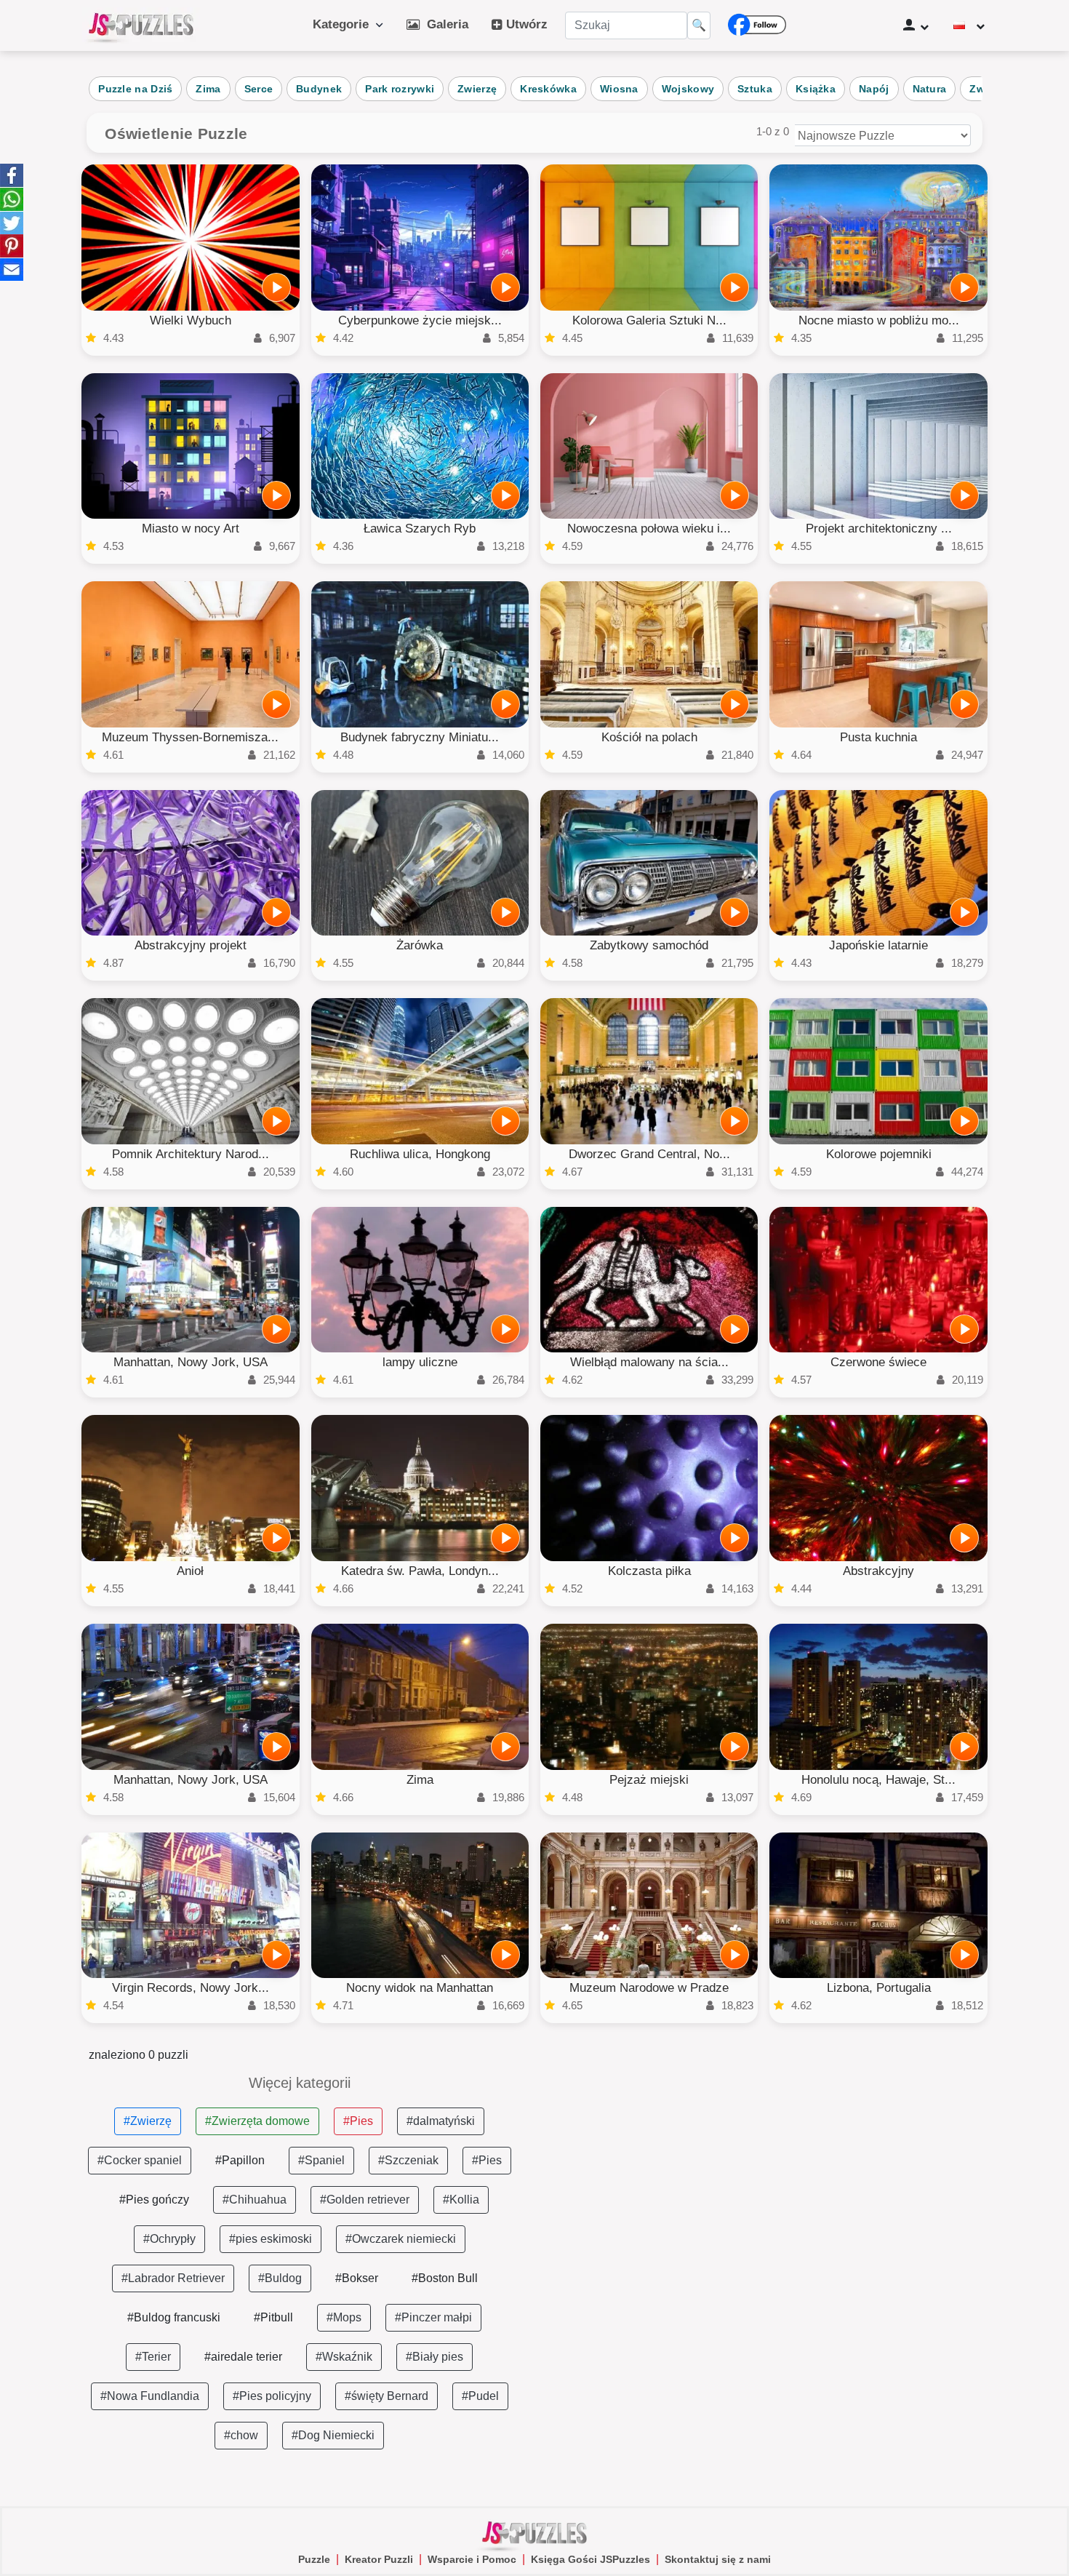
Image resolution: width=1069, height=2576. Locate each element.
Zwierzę (477, 89)
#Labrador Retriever (173, 2278)
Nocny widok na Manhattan (420, 1988)
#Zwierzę (148, 2121)
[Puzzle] (141, 25)
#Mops (344, 2317)
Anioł (190, 1571)
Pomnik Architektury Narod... (191, 1154)
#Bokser (357, 2278)
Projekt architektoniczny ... (879, 529)
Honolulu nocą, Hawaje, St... (878, 1780)
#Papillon (240, 2160)
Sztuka (755, 89)
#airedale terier (243, 2357)
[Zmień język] (969, 25)
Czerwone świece (878, 1362)
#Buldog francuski (174, 2317)
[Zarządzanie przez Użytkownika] (916, 25)
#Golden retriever (365, 2200)
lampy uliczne (420, 1362)
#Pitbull (273, 2317)
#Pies (358, 2121)
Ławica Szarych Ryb (420, 529)
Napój (874, 89)
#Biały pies (435, 2357)
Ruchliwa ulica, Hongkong (420, 1154)
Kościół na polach (649, 737)
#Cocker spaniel (140, 2160)
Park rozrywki (400, 89)
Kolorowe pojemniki (879, 1154)
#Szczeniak (408, 2160)
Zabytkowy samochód (649, 945)
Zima (208, 89)
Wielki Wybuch (191, 320)
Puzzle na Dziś (135, 89)
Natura (930, 89)
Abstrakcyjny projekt (191, 945)
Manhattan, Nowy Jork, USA (191, 1362)
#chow (241, 2435)
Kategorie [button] (344, 24)
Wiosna (619, 89)
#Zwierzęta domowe (257, 2121)
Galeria (444, 24)
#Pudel (480, 2396)
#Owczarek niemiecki (401, 2239)
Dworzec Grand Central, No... (649, 1154)
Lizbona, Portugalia (879, 1988)
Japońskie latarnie (878, 945)
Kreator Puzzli (379, 2559)
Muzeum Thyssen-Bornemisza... (190, 737)
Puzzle (314, 2559)
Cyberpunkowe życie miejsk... (420, 320)
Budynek (319, 89)
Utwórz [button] (525, 24)
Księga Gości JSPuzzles (590, 2559)
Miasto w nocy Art (191, 529)
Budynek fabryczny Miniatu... (420, 737)
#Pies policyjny (272, 2396)
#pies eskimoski (271, 2239)
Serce (259, 89)
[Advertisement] (770, 2177)
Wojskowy (688, 89)
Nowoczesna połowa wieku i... (649, 529)
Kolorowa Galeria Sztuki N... (649, 320)
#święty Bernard (387, 2396)
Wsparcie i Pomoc (472, 2559)
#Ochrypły (169, 2239)
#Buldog (280, 2278)
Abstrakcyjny (878, 1571)
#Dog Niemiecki (333, 2435)
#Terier (153, 2357)
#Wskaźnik (344, 2357)
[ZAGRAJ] (276, 287)
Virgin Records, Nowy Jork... (191, 1988)
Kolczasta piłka (649, 1571)
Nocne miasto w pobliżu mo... (879, 320)
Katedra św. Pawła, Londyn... (420, 1571)
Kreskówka (548, 89)
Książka (816, 89)
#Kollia (461, 2200)
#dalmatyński (441, 2121)
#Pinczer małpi (433, 2317)
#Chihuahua (255, 2200)
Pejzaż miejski (649, 1780)
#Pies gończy (154, 2200)
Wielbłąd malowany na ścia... (649, 1362)
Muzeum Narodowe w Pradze (649, 1988)
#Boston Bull (445, 2278)
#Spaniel (321, 2160)
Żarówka (420, 945)
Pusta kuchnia (878, 737)
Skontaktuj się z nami (718, 2559)
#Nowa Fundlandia (150, 2396)
